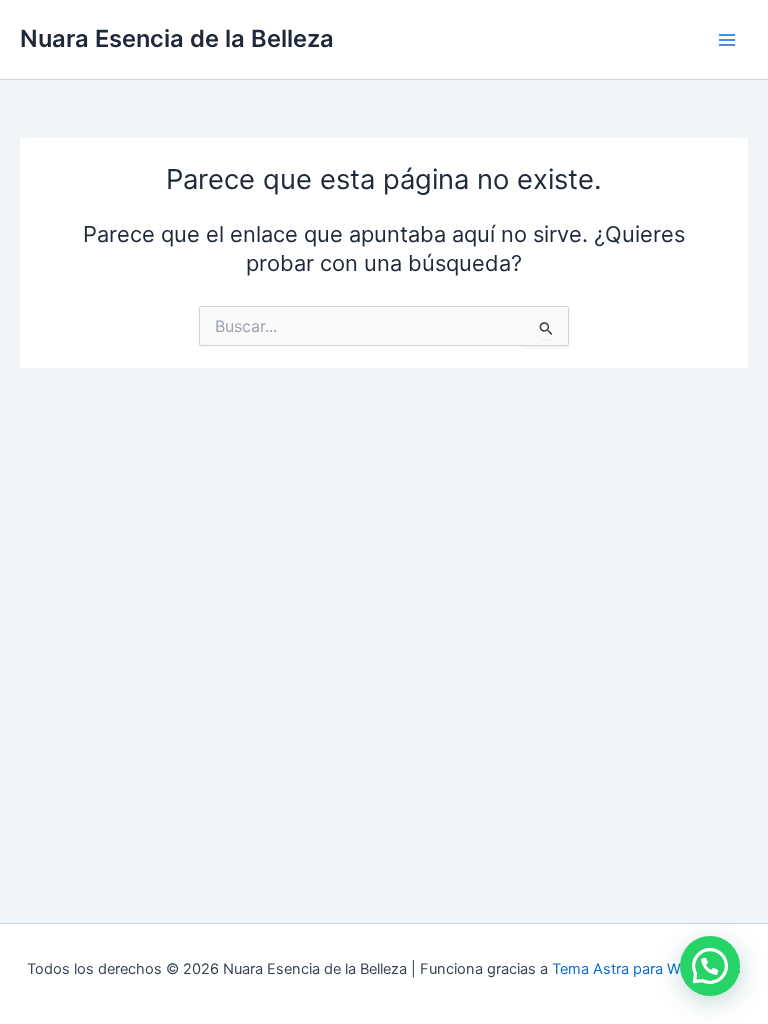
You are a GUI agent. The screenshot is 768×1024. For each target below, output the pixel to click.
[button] (710, 966)
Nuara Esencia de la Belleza (177, 38)
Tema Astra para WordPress (646, 969)
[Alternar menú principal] (727, 40)
